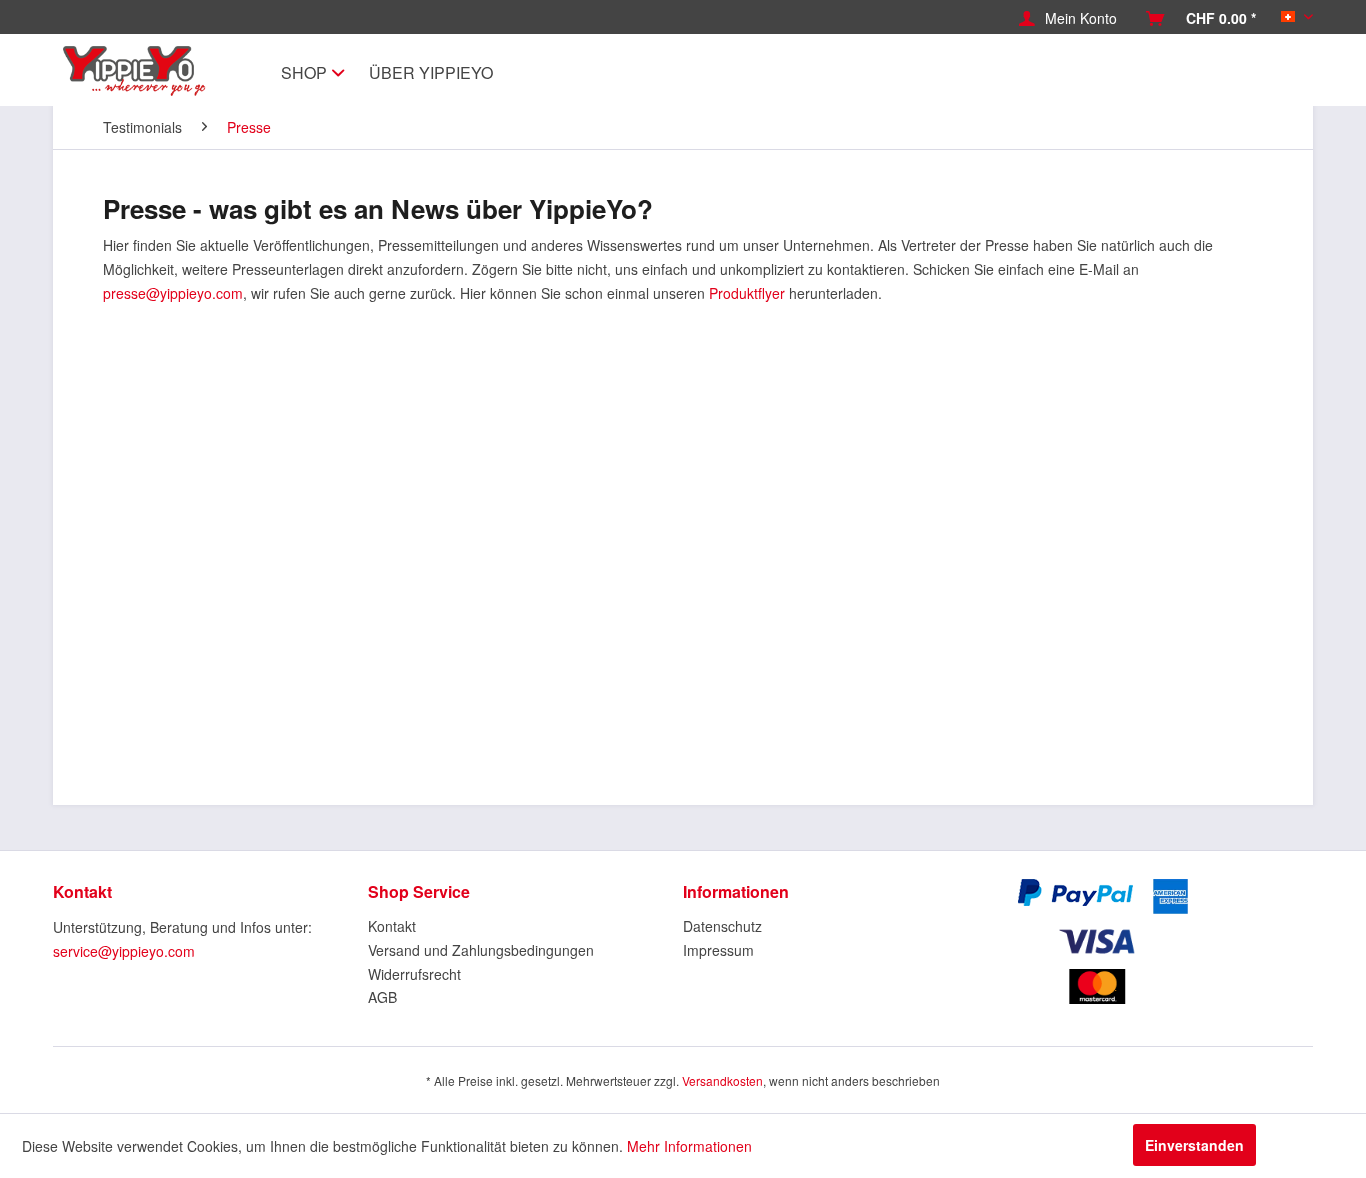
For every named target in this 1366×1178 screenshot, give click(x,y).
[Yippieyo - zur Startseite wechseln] (139, 71)
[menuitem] (1068, 18)
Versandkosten (722, 1080)
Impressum (718, 950)
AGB (382, 997)
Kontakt (392, 926)
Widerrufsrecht (414, 974)
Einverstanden (1194, 1145)
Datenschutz (722, 926)
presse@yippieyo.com (173, 293)
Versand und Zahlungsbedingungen (481, 950)
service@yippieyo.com (124, 951)
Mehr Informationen (689, 1146)
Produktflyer (747, 293)
